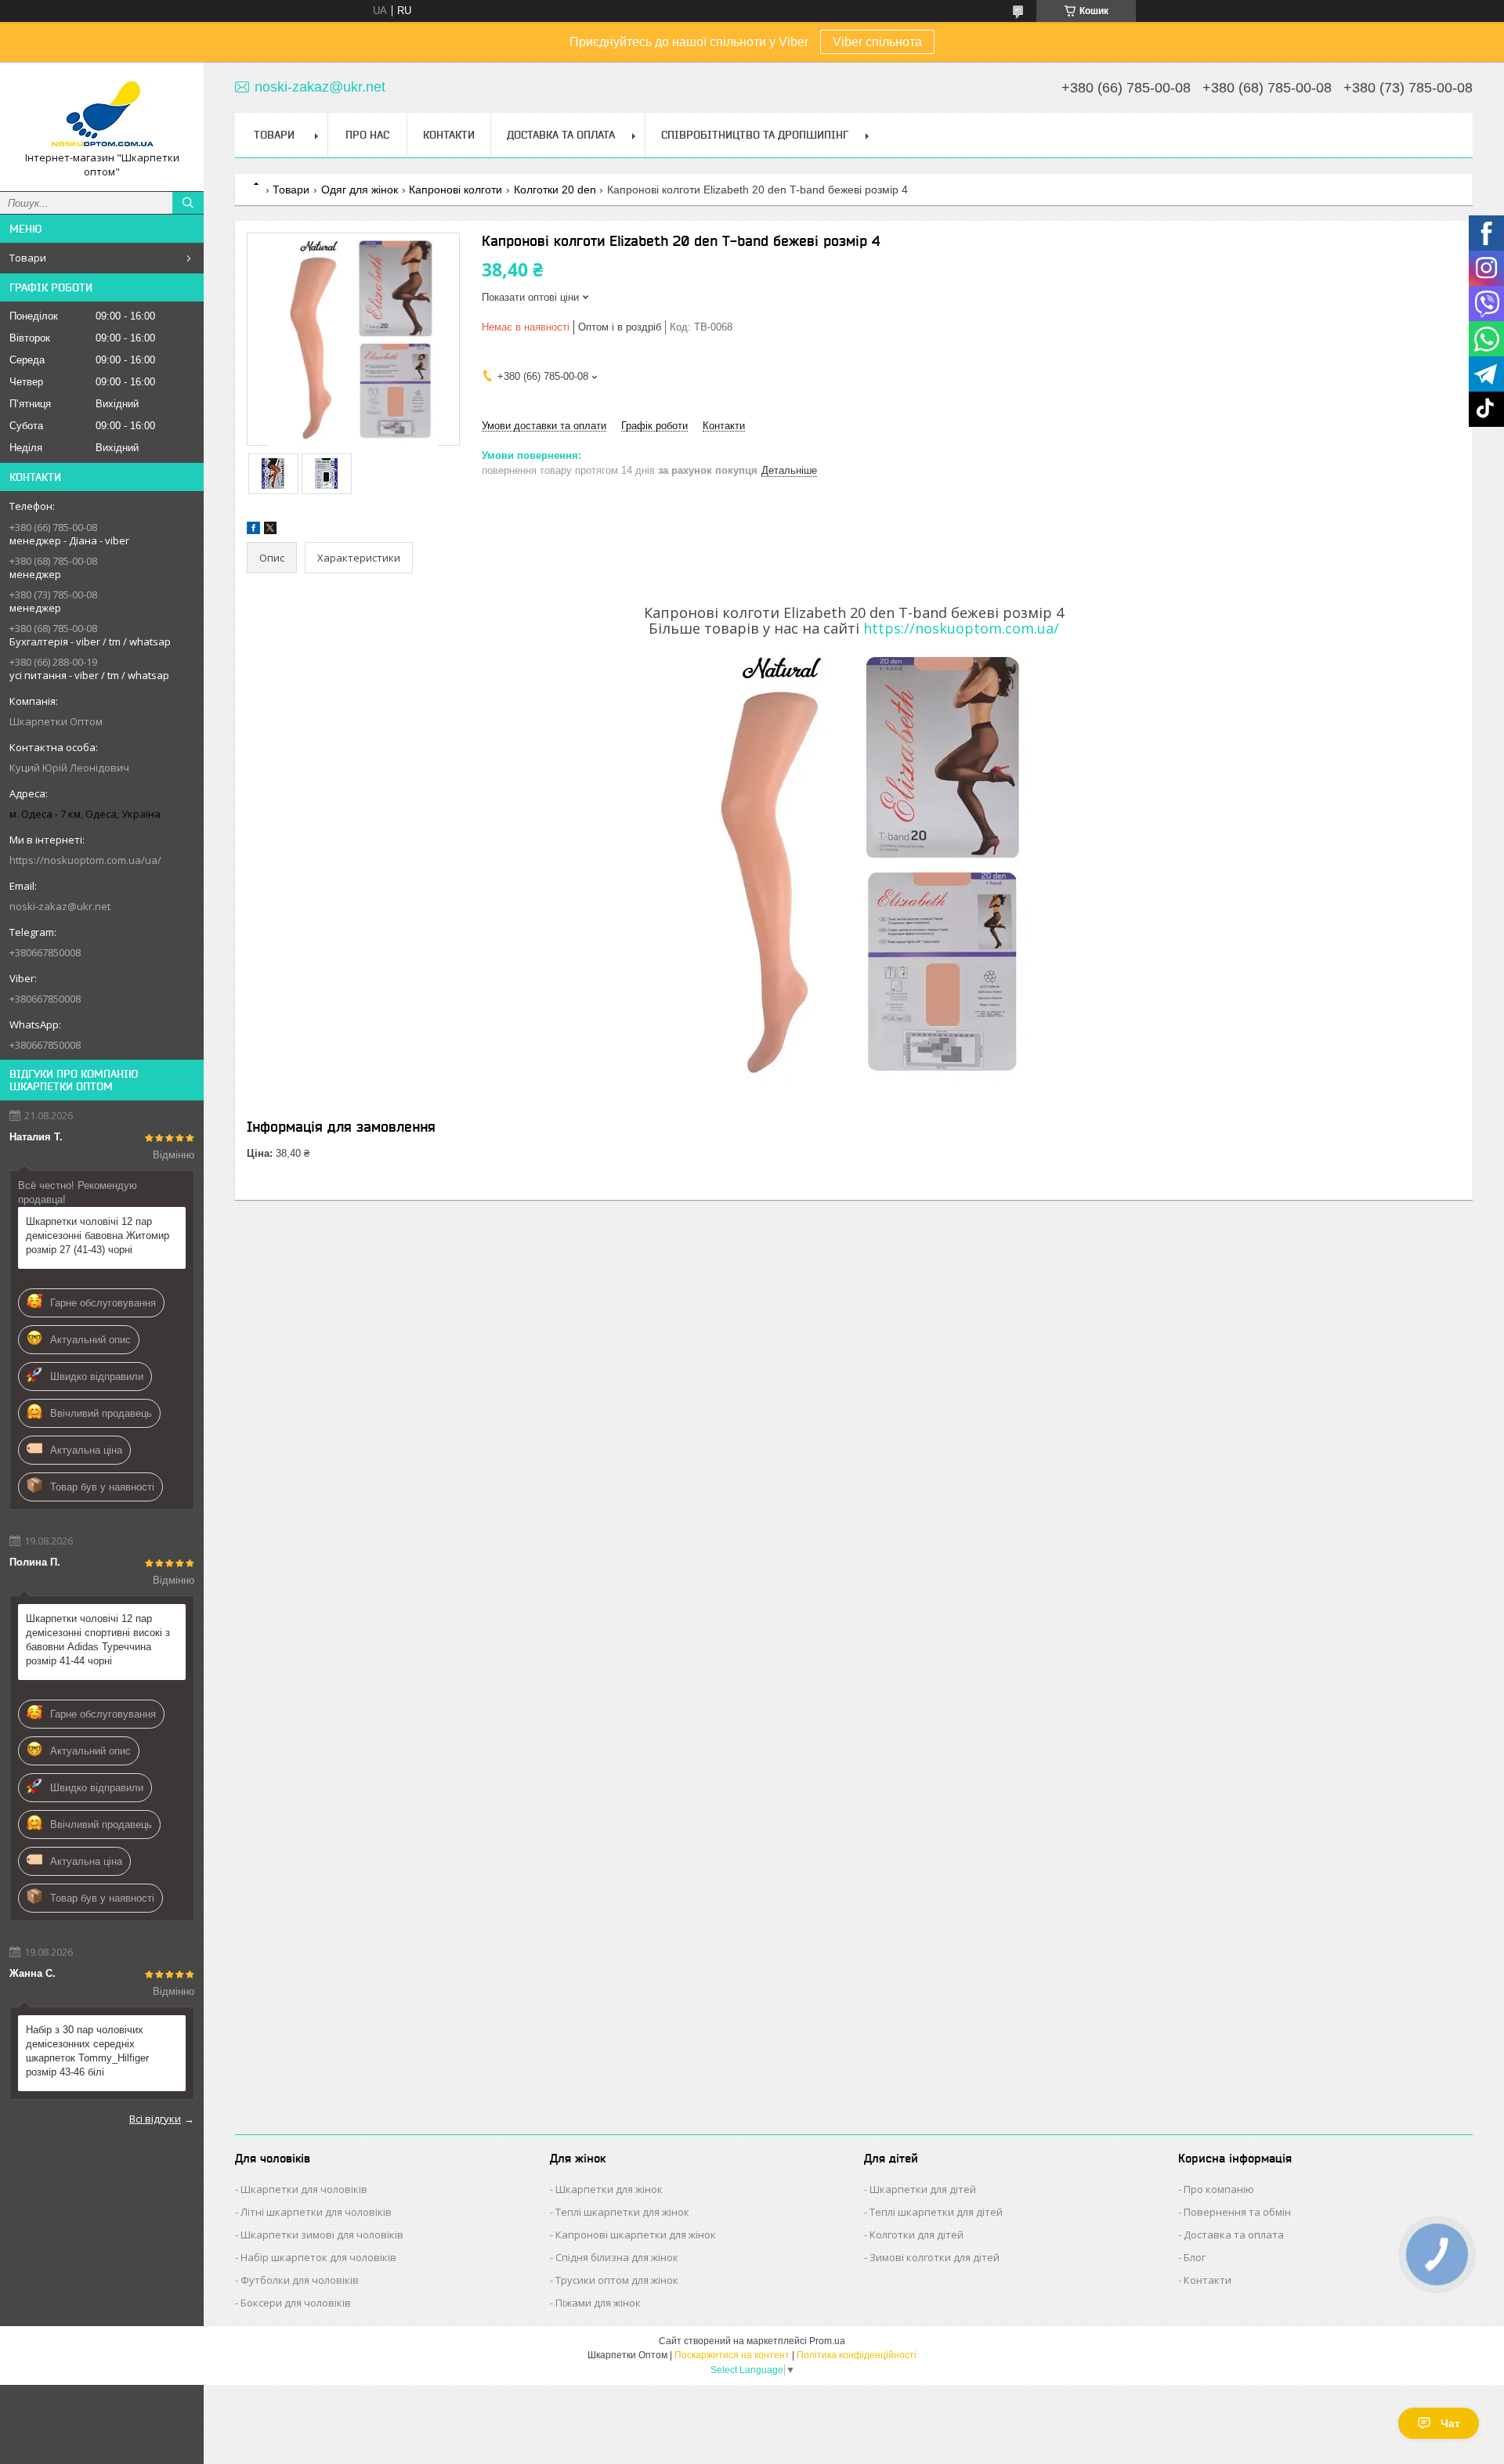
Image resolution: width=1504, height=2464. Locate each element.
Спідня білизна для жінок (617, 2257)
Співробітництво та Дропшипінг (755, 135)
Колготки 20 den (555, 190)
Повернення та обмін (1237, 2212)
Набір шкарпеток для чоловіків (318, 2257)
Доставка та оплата (1234, 2235)
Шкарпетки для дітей (923, 2189)
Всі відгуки (155, 2119)
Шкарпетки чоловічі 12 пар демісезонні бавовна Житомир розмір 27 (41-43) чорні (98, 1236)
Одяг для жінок (360, 190)
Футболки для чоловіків (300, 2280)
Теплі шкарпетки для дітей (936, 2212)
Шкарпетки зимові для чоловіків (322, 2235)
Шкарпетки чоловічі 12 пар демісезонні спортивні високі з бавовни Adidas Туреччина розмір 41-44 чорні (98, 1640)
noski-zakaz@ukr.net (60, 906)
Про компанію (1219, 2189)
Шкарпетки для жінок (609, 2189)
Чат (1450, 2423)
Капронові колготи (456, 190)
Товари (28, 258)
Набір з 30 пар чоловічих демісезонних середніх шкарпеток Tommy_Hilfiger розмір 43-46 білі (87, 2051)
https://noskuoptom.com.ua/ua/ (85, 860)
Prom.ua (827, 2341)
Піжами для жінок (598, 2303)
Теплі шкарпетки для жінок (622, 2212)
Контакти (449, 135)
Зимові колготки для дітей (935, 2257)
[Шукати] (188, 203)
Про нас (367, 135)
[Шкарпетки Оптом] (102, 112)
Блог (1195, 2257)
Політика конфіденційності (857, 2355)
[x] (270, 531)
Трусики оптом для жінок (617, 2280)
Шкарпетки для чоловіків (304, 2189)
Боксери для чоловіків (296, 2303)
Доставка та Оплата (561, 135)
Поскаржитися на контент (732, 2355)
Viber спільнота (877, 42)
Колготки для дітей (916, 2235)
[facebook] (253, 531)
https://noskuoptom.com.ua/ (961, 628)
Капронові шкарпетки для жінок (636, 2235)
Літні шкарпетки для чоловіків (316, 2212)
